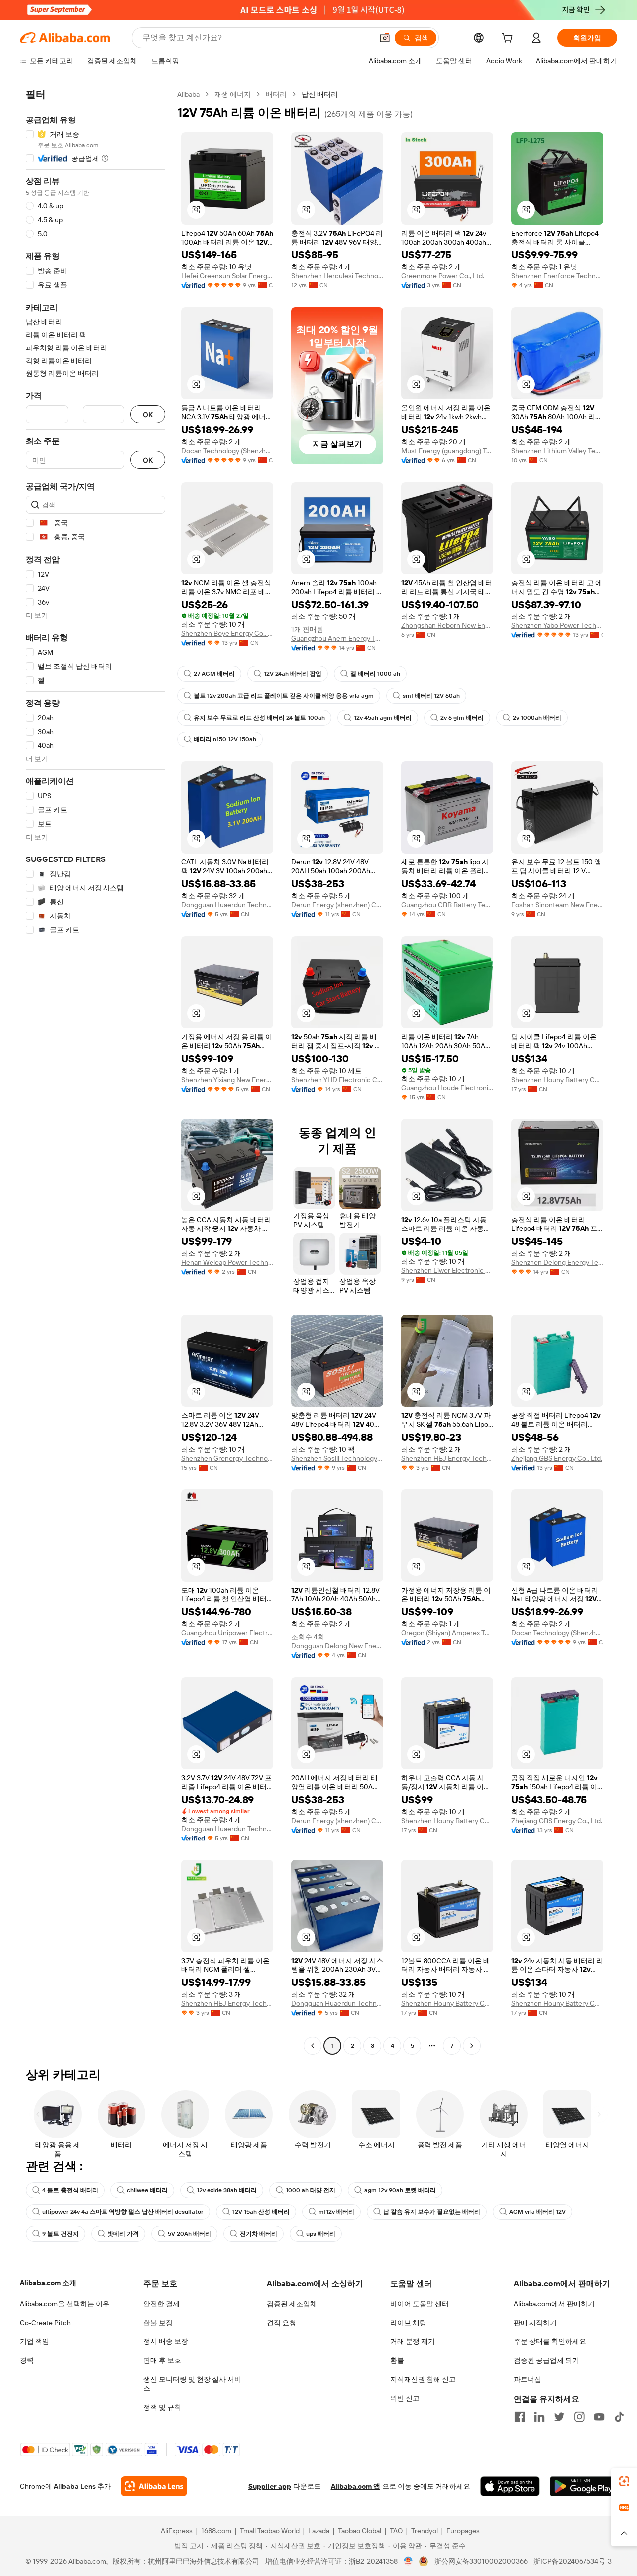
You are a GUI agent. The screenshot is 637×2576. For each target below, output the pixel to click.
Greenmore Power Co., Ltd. (443, 276)
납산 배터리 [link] (320, 94)
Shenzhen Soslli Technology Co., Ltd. (337, 1458)
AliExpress (177, 2531)
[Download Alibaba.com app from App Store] (510, 2486)
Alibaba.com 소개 (48, 2283)
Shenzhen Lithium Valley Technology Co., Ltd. (557, 451)
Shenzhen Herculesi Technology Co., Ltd (337, 276)
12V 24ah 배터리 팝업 (293, 674)
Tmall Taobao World (270, 2531)
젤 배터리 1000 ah (375, 674)
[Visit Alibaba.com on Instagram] (579, 2417)
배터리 (276, 94)
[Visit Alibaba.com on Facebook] (520, 2417)
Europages (463, 2531)
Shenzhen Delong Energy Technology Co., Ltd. (557, 1262)
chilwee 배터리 (147, 2190)
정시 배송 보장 (166, 2341)
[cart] (509, 39)
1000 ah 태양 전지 (311, 2190)
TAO (396, 2531)
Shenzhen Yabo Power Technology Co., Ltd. (557, 625)
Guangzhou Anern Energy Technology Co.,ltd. (337, 638)
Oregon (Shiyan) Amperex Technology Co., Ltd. (447, 1633)
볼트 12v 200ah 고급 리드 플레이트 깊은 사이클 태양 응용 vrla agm (284, 696)
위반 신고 (405, 2398)
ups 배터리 (321, 2234)
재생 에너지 (233, 94)
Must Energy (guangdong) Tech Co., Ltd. (447, 451)
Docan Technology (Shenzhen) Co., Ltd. (227, 451)
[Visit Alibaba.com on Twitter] (559, 2417)
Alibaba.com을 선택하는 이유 (65, 2304)
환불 (397, 2360)
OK (148, 415)
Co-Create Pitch (45, 2323)
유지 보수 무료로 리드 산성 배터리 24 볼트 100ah (259, 718)
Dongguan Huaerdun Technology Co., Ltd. (227, 905)
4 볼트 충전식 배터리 (70, 2190)
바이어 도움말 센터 (420, 2304)
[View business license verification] (408, 2561)
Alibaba (188, 94)
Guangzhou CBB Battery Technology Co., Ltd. (447, 905)
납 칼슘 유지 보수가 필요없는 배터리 (432, 2212)
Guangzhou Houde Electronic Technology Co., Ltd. (447, 1088)
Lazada (319, 2531)
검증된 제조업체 (292, 2304)
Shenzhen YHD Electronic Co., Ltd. (337, 1080)
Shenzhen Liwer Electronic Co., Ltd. (447, 1270)
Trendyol (425, 2531)
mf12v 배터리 (336, 2212)
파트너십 (528, 2379)
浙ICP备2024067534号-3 (573, 2561)
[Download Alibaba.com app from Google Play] (584, 2486)
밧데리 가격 (123, 2234)
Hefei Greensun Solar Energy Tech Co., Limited (227, 276)
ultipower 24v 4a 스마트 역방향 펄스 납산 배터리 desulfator (123, 2212)
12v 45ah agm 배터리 (383, 718)
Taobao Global (360, 2531)
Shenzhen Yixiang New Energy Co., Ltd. (227, 1080)
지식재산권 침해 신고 (423, 2379)
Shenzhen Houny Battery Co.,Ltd (557, 1080)
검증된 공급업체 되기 (546, 2360)
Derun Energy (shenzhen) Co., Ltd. (337, 905)
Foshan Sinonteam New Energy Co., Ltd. (557, 905)
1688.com (216, 2531)
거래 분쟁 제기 (413, 2341)
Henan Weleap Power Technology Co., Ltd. (227, 1262)
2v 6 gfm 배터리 (462, 718)
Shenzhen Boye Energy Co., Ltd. (227, 633)
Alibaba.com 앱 (356, 2486)
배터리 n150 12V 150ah (225, 739)
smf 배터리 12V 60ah (431, 696)
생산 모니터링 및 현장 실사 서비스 (192, 2384)
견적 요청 (281, 2323)
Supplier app (270, 2486)
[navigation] (96, 1071)
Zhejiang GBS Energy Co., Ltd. (557, 1458)
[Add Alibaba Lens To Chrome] (154, 2486)
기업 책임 (35, 2341)
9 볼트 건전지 (60, 2234)
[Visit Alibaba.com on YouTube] (599, 2417)
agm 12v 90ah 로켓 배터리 (400, 2190)
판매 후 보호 (162, 2360)
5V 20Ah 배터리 (189, 2234)
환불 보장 (158, 2323)
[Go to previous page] (313, 2046)
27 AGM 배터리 (214, 674)
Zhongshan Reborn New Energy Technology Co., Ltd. (447, 625)
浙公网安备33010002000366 (481, 2561)
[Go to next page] (472, 2046)
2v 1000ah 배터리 (537, 718)
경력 (27, 2360)
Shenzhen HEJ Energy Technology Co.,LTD (447, 1458)
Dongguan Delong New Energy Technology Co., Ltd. (337, 1646)
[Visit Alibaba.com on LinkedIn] (539, 2417)
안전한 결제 (161, 2304)
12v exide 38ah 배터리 (227, 2190)
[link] (624, 2481)
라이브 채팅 (408, 2323)
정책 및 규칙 (162, 2407)
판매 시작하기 (535, 2323)
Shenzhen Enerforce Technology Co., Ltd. (557, 276)
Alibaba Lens (75, 2486)
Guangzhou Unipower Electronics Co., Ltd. (227, 1633)
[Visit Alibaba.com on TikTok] (619, 2417)
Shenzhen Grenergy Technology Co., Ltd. (227, 1458)
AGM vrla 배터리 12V (537, 2212)
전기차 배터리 (259, 2234)
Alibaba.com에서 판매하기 (554, 2304)
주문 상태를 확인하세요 (550, 2341)
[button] (385, 38)
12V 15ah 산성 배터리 (261, 2212)
